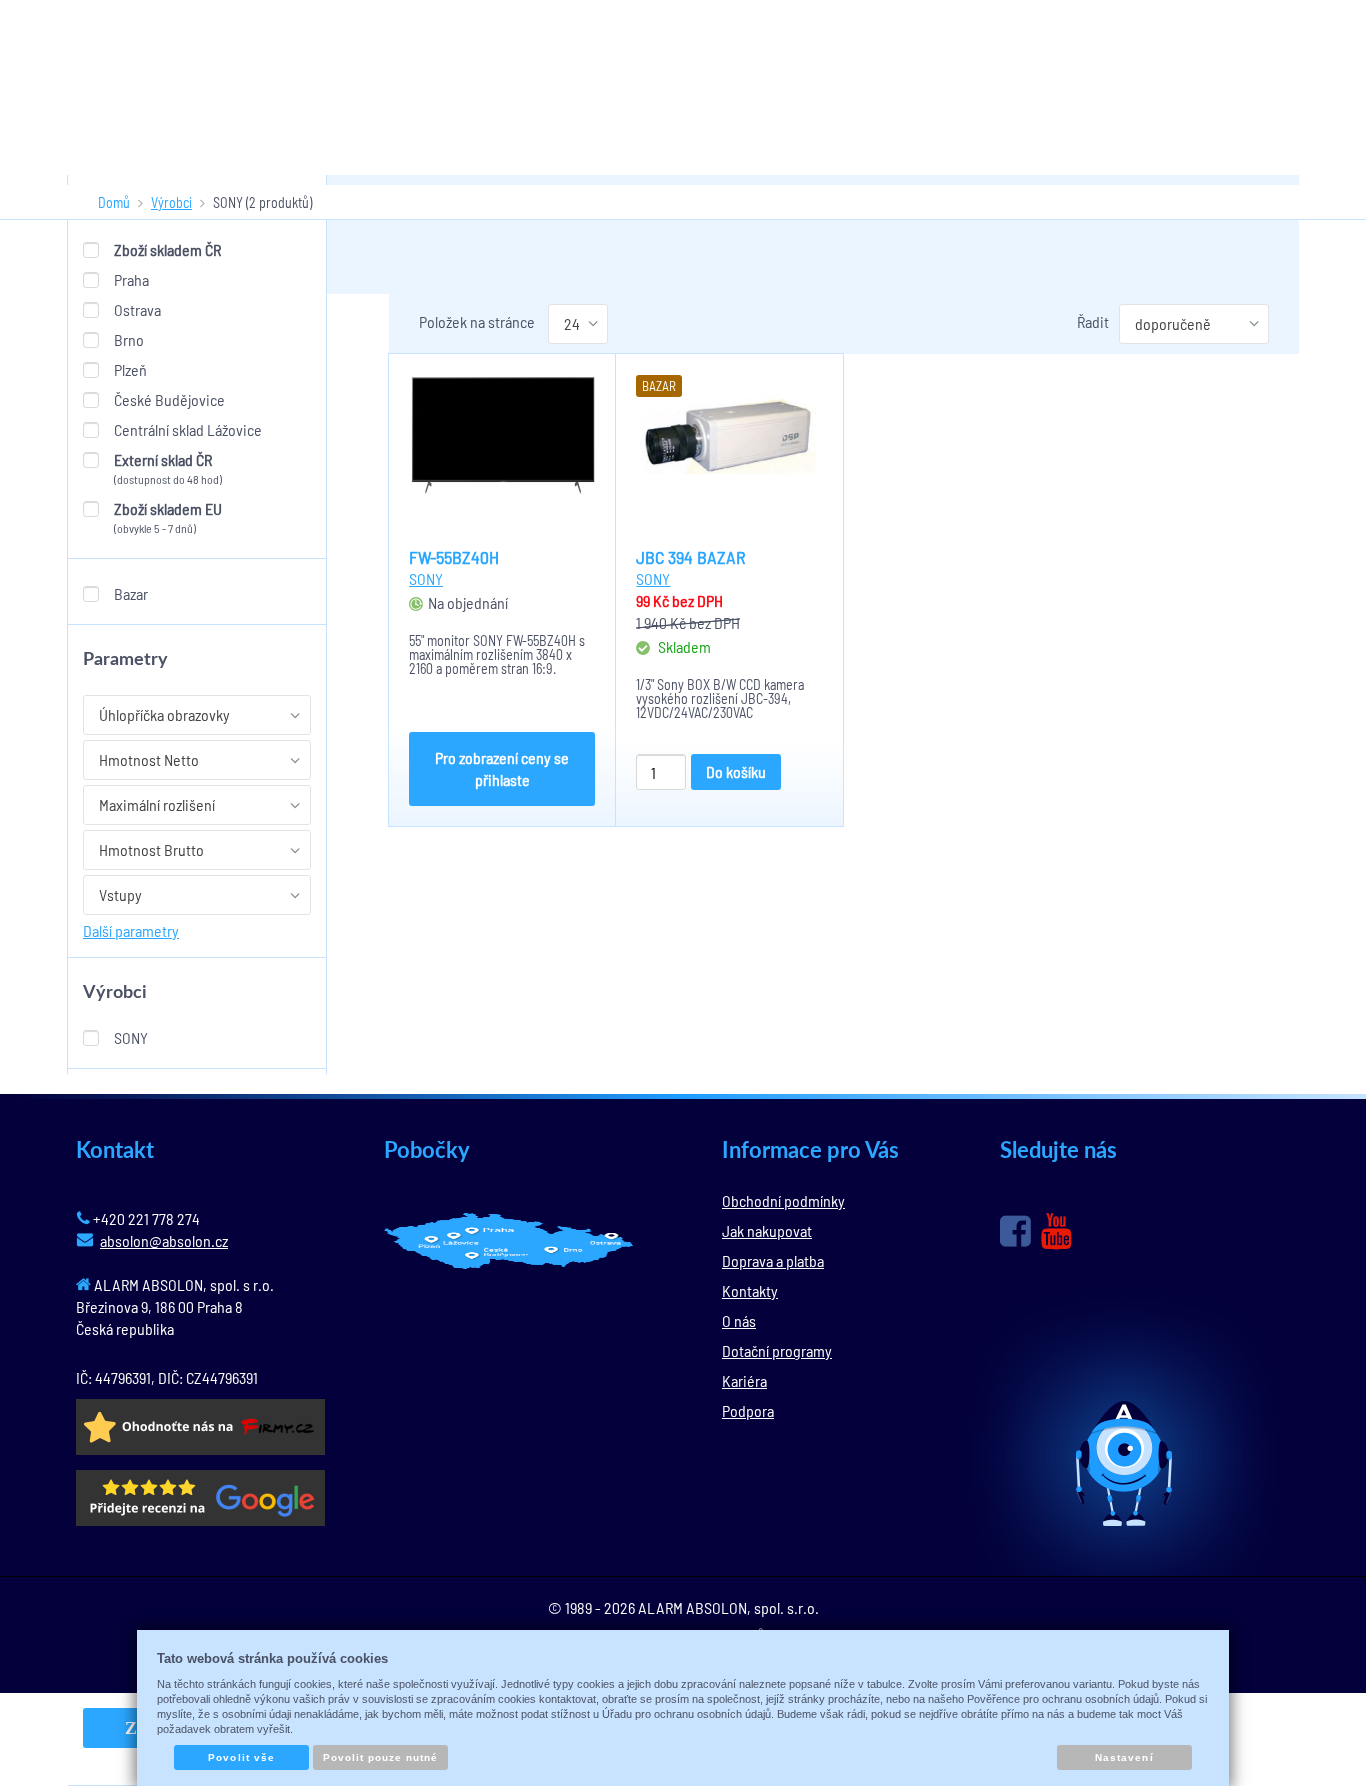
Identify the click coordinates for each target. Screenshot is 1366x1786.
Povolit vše (241, 1757)
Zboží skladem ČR (167, 249)
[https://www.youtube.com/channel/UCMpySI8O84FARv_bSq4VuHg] (1056, 1231)
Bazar (131, 593)
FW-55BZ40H (454, 557)
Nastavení (1124, 1757)
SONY (131, 1037)
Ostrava (137, 309)
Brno (129, 339)
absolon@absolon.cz (164, 1240)
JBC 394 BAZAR (691, 557)
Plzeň (130, 369)
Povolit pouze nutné (381, 1757)
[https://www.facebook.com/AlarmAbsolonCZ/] (1015, 1231)
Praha (131, 279)
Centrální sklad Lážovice (188, 429)
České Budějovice (169, 399)
